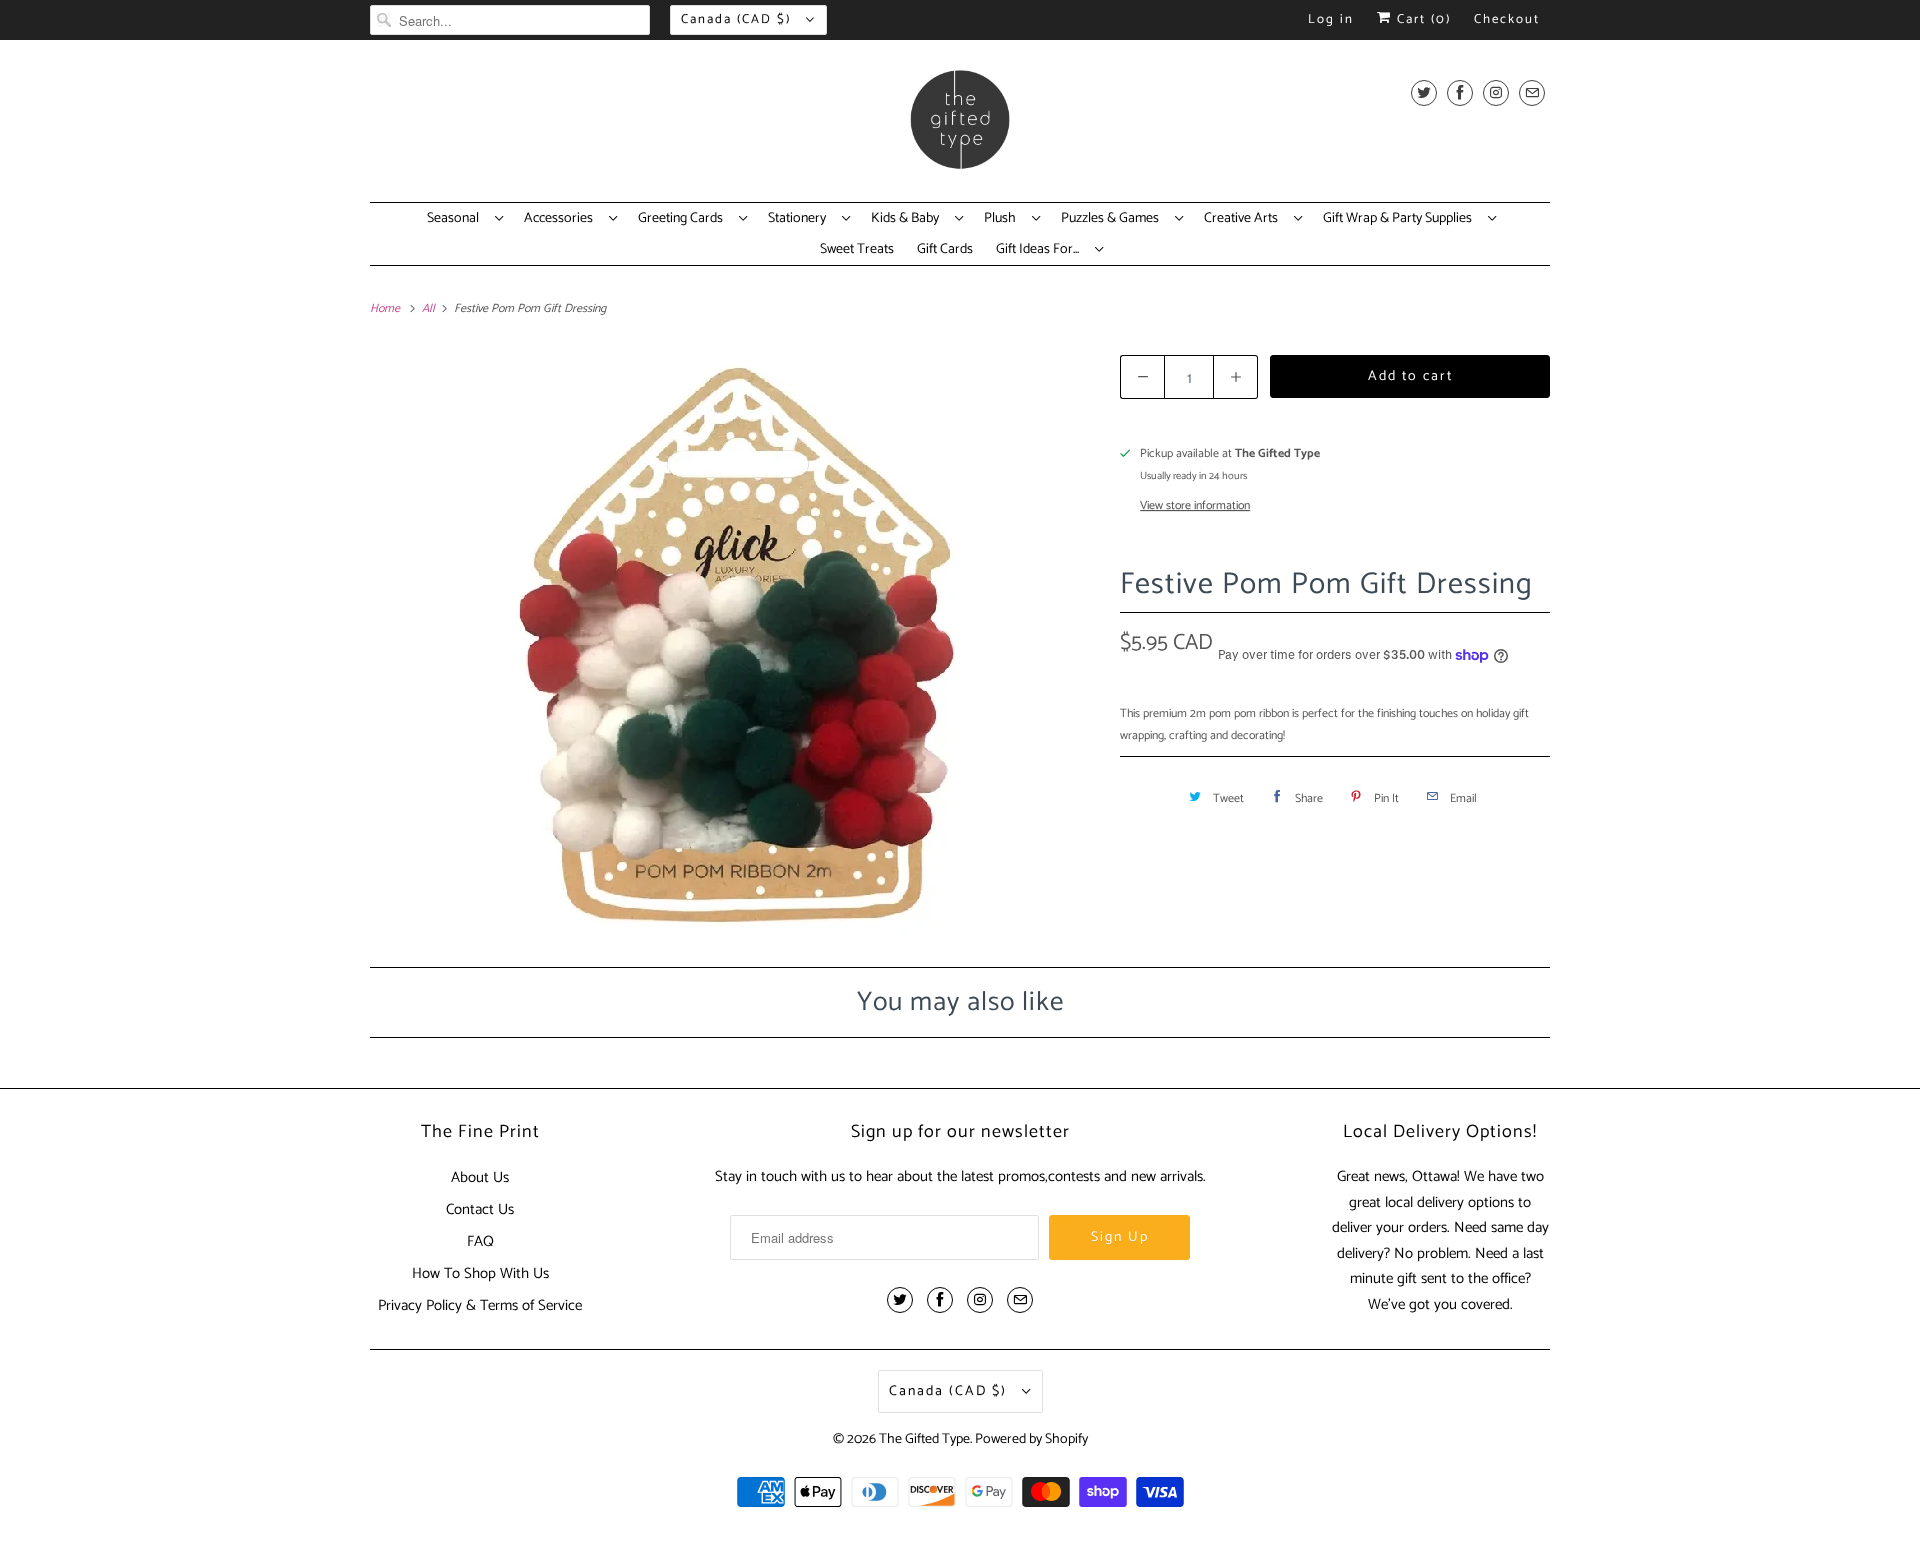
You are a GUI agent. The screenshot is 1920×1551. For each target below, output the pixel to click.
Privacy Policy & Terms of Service (480, 1305)
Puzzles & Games (1113, 219)
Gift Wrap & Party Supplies (1400, 219)
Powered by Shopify (1031, 1439)
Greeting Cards (683, 219)
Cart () (1421, 19)
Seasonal (456, 219)
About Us (480, 1177)
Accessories (561, 219)
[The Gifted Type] (960, 126)
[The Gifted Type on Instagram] (1496, 92)
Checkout (1507, 19)
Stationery (800, 219)
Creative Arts (1244, 219)
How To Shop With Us (480, 1273)
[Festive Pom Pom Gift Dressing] (735, 643)
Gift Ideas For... (1040, 250)
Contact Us (480, 1209)
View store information (1195, 506)
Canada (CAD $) (738, 19)
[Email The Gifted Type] (1532, 92)
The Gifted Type (924, 1439)
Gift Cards (945, 250)
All (430, 308)
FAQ (480, 1241)
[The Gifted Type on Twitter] (1424, 92)
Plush (1003, 219)
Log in (1331, 19)
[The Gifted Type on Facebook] (1460, 92)
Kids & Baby (908, 219)
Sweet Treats (857, 250)
